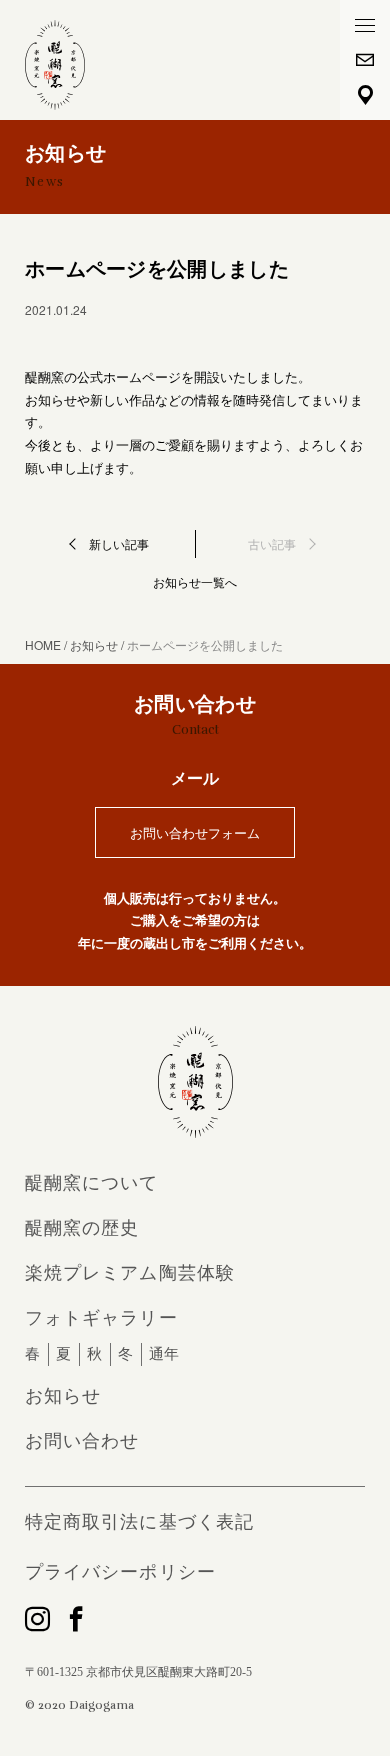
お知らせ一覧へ (195, 581)
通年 (164, 1354)
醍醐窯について (92, 1183)
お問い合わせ (82, 1441)
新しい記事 (119, 543)
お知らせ (63, 1396)
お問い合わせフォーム (195, 832)
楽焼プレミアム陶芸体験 (130, 1273)
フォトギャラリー (101, 1318)
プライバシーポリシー (120, 1572)
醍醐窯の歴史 (82, 1228)
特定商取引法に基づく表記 (139, 1522)
